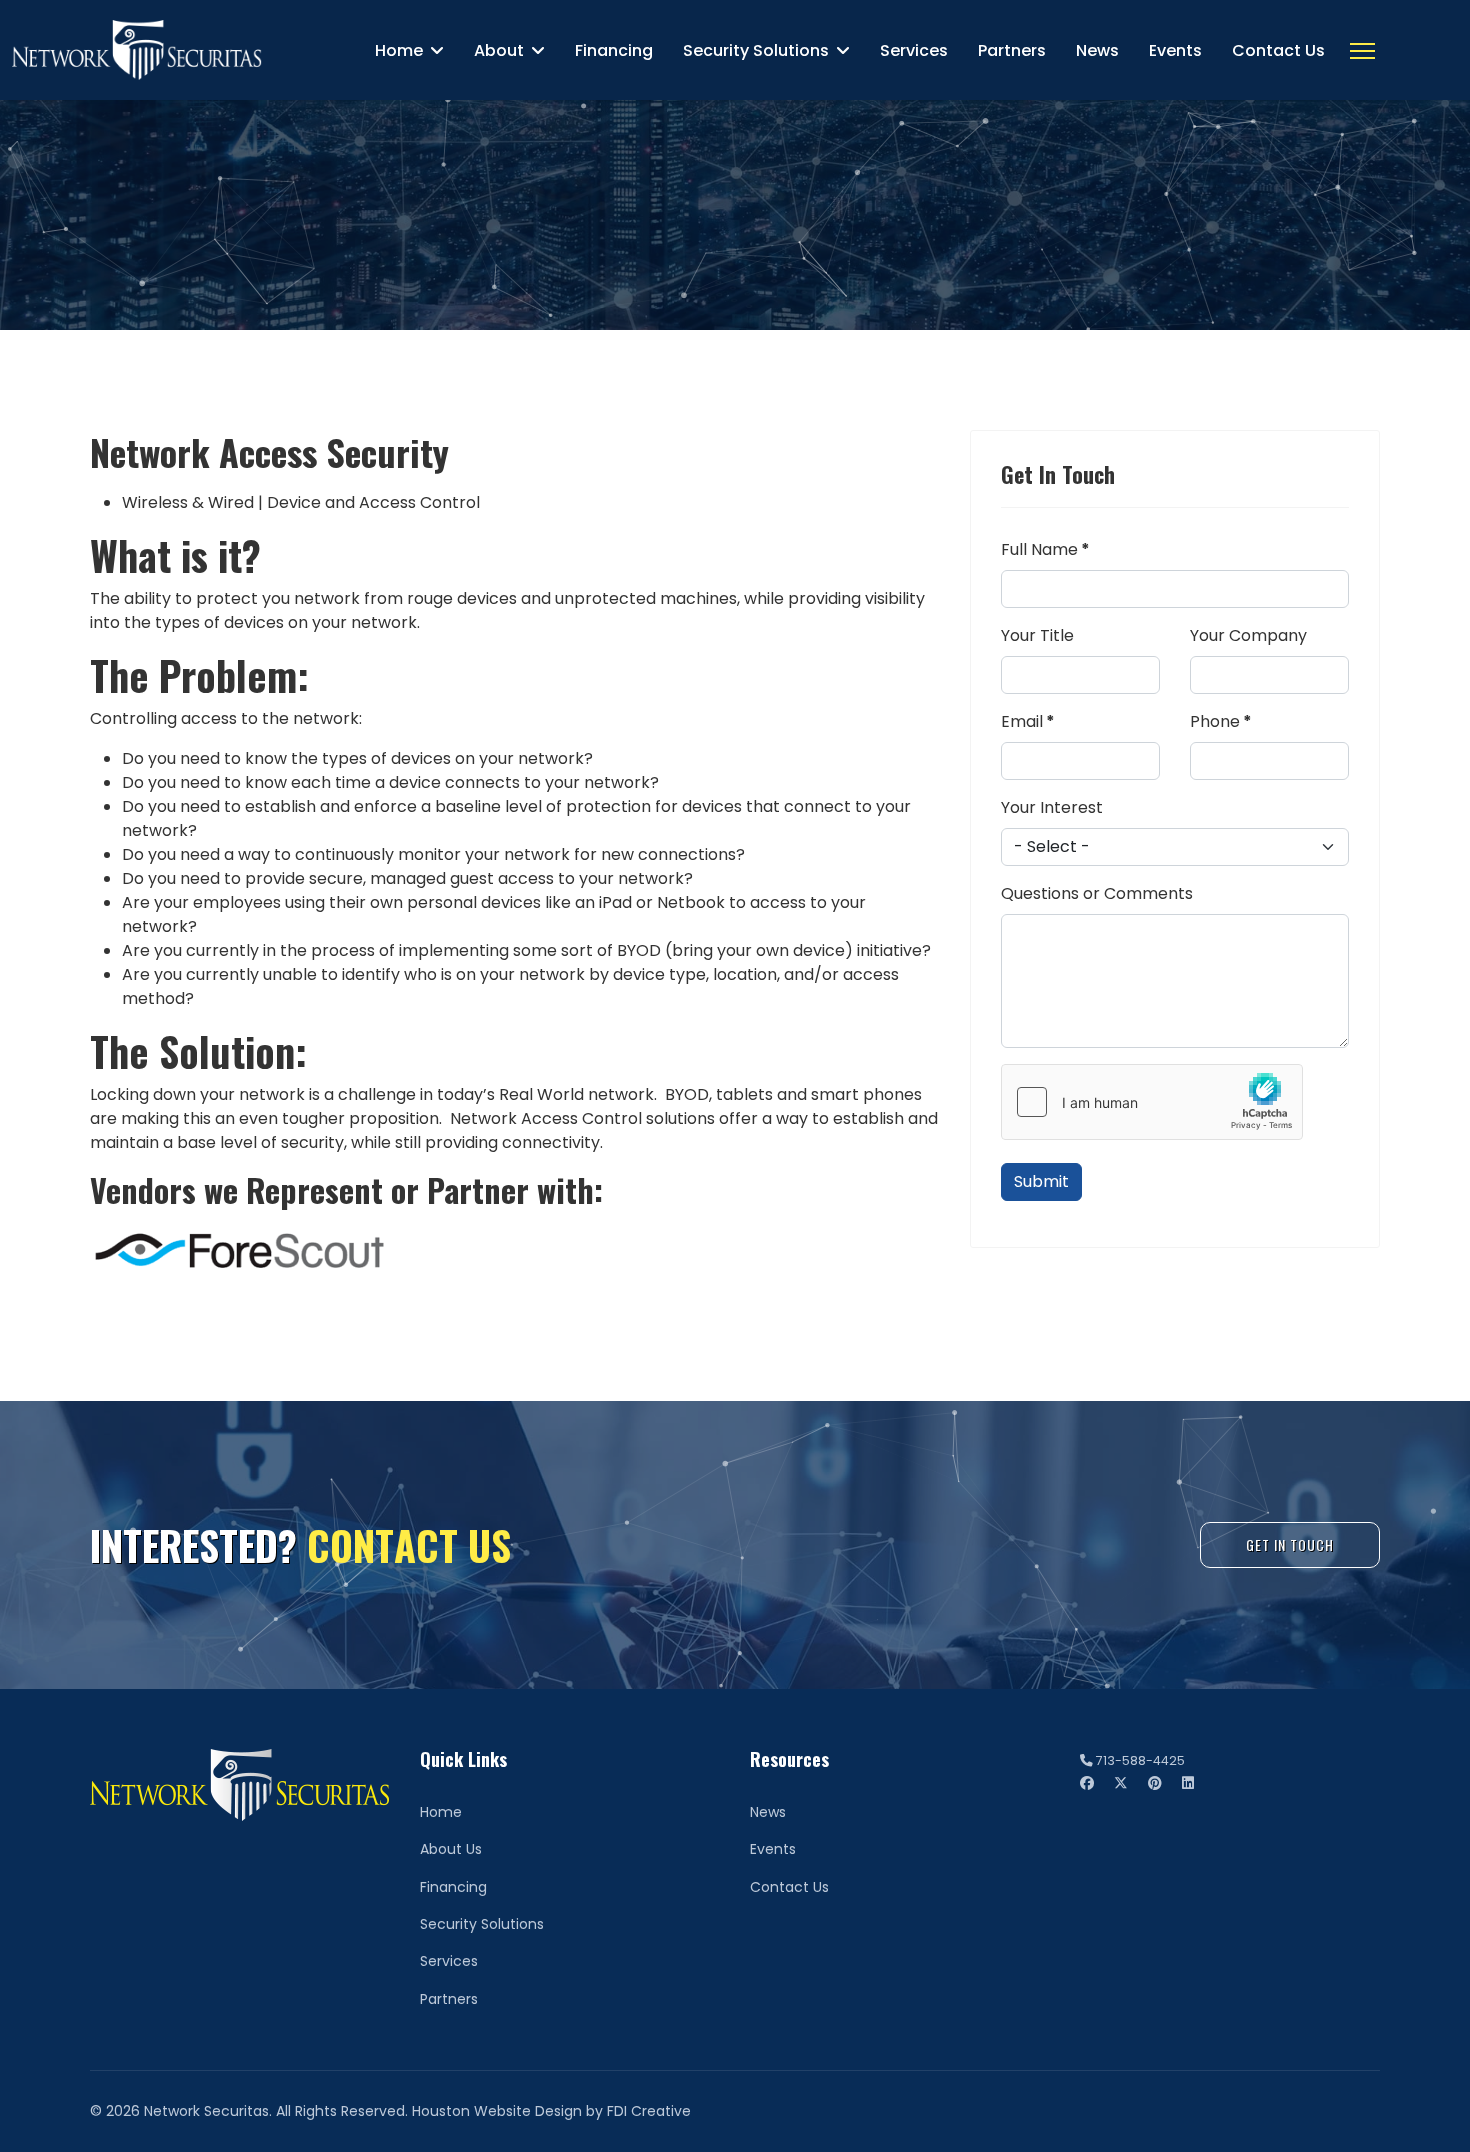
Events (1175, 50)
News (1097, 50)
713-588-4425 (1140, 1760)
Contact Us (1278, 50)
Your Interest (1052, 807)
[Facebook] (1087, 1783)
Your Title (1037, 635)
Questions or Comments (1097, 893)
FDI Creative (649, 2111)
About (499, 50)
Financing (614, 50)
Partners (1012, 50)
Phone (1221, 721)
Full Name (1045, 549)
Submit (1041, 1181)
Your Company (1248, 635)
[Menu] (1362, 51)
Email (1028, 721)
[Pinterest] (1155, 1783)
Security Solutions (756, 50)
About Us (451, 1849)
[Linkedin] (1188, 1783)
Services (914, 50)
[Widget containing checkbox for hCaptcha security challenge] (1152, 1102)
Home (399, 50)
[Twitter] (1121, 1783)
